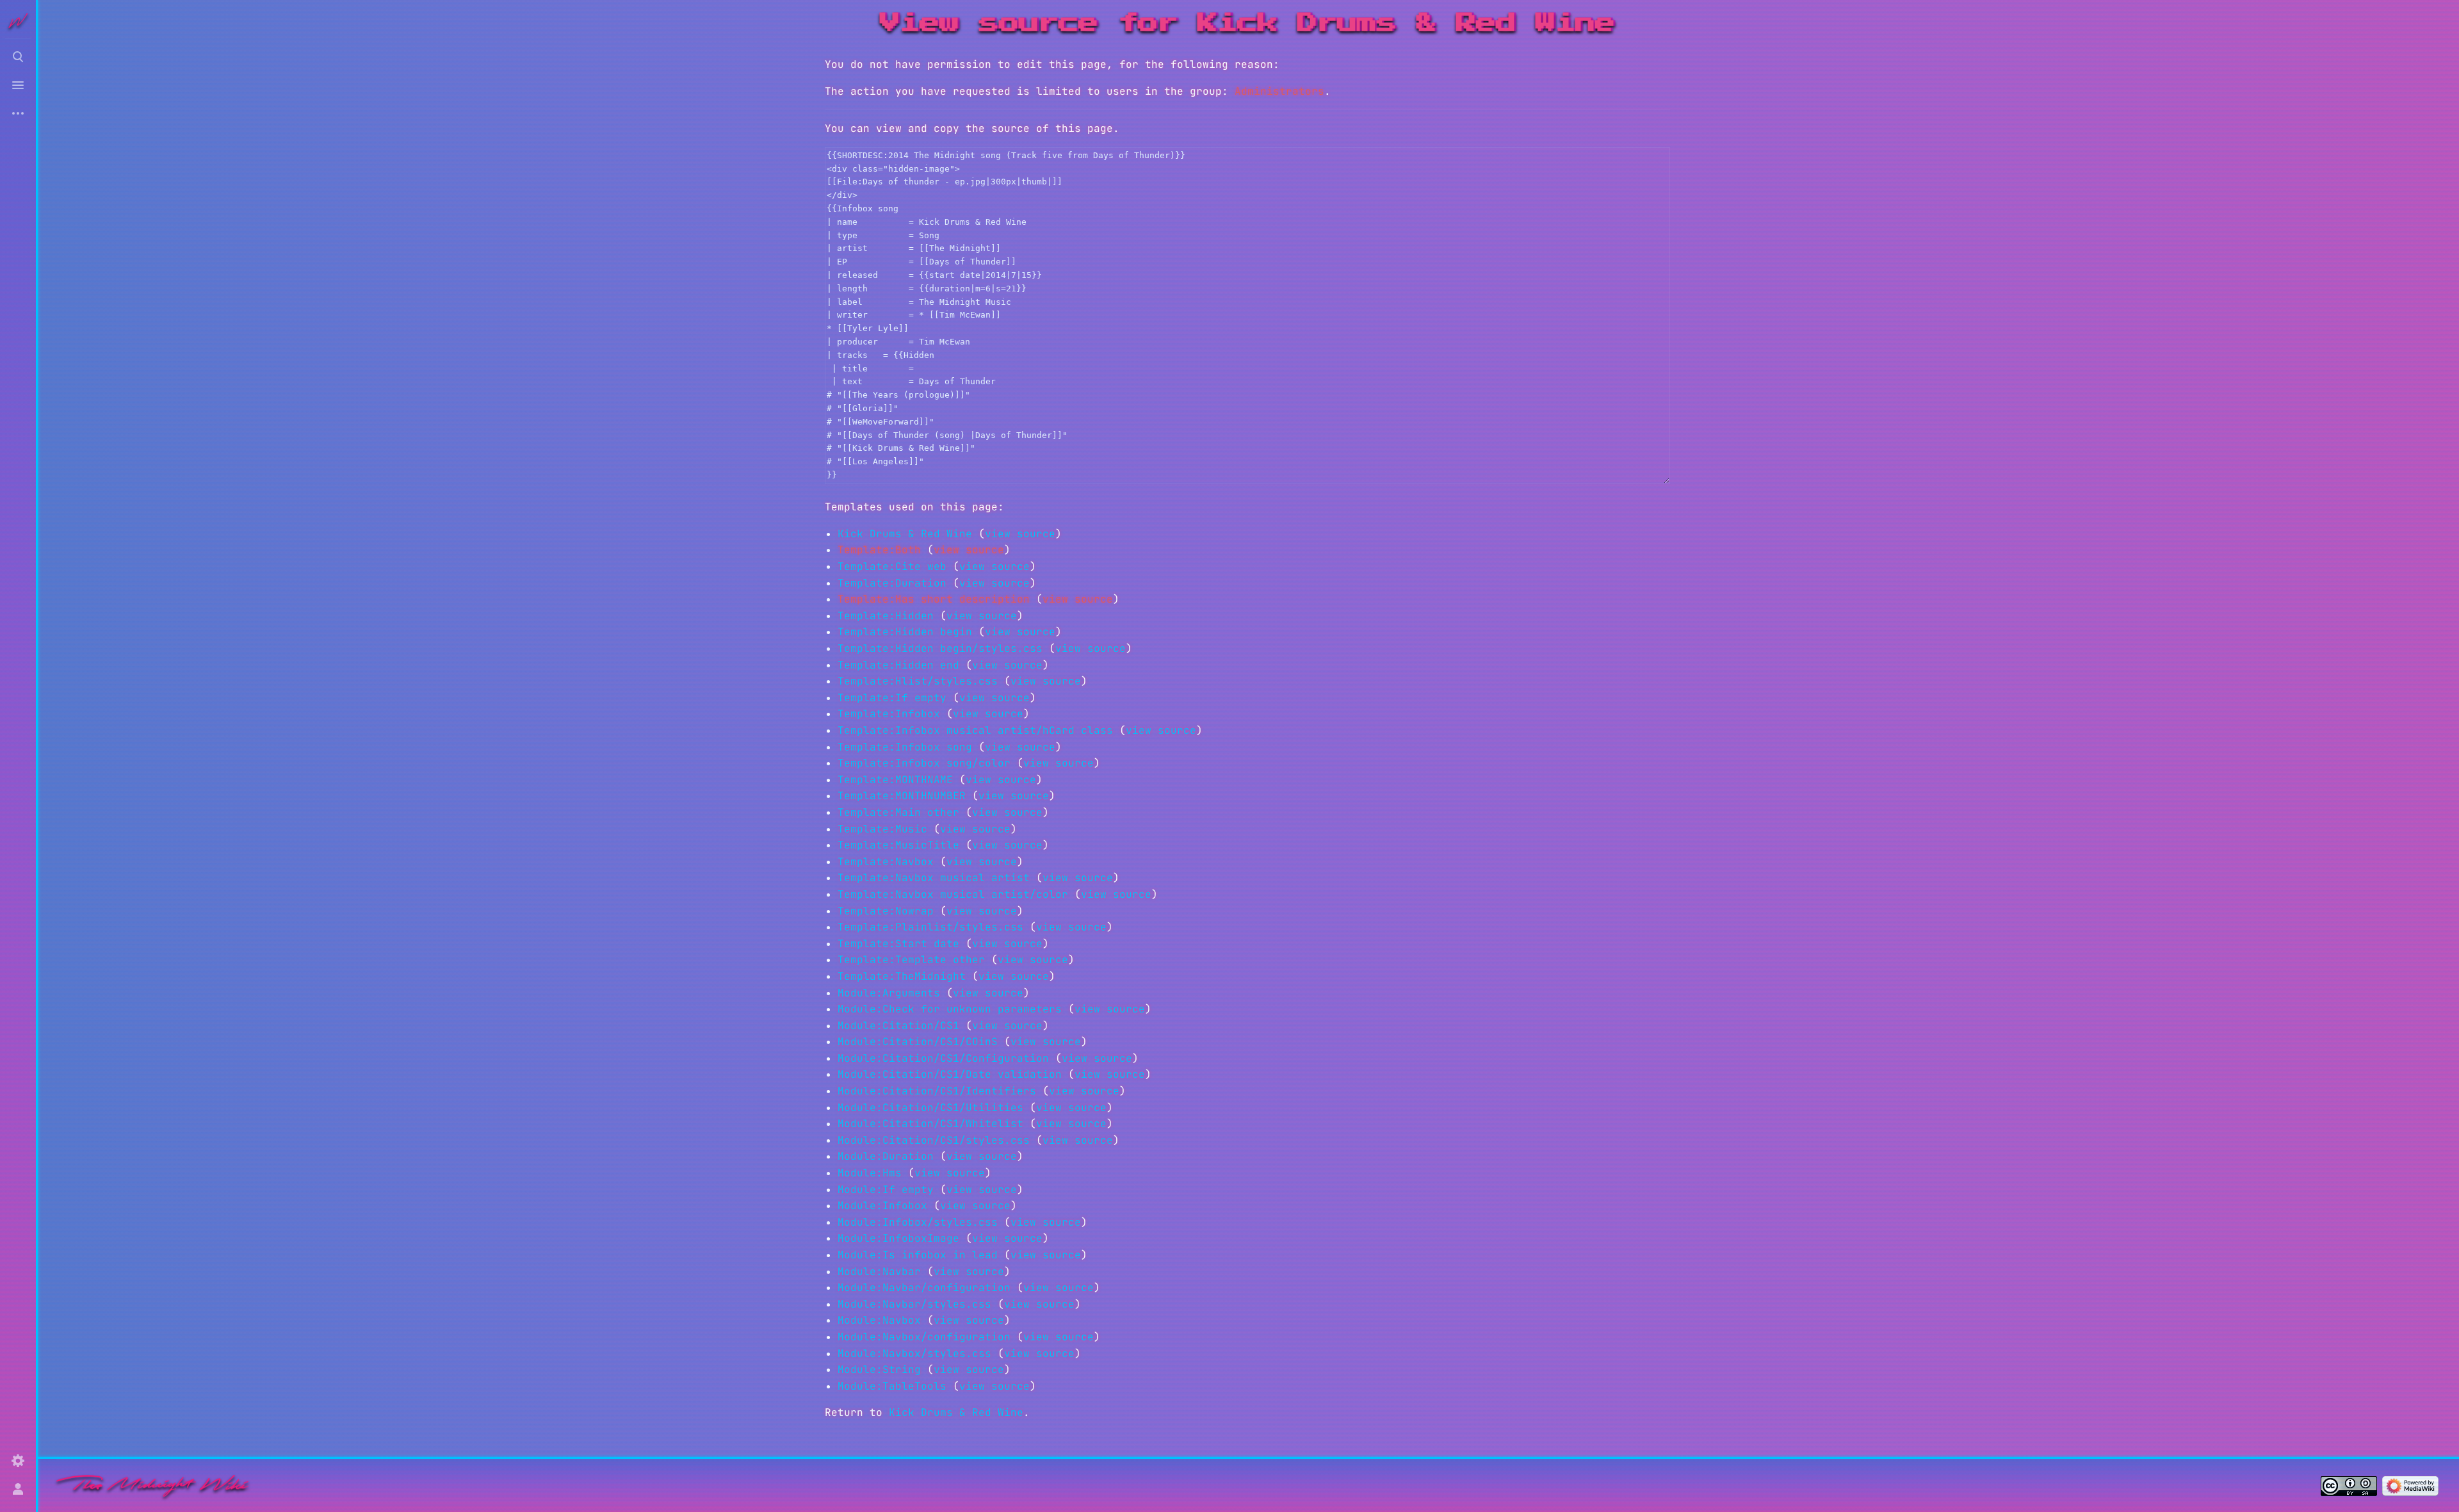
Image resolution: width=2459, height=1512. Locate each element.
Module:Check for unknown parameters (950, 1009)
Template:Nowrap (886, 911)
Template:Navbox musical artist (934, 878)
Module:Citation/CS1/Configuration (943, 1058)
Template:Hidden (886, 616)
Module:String (879, 1370)
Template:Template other (911, 960)
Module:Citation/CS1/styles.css (934, 1140)
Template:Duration (892, 583)
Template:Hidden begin (905, 632)
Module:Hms (870, 1173)
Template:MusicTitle (898, 845)
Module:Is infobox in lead (918, 1255)
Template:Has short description (934, 599)
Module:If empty (886, 1190)
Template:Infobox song (905, 747)
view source (1020, 534)
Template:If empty (892, 698)
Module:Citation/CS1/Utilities (930, 1108)
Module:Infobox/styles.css (918, 1222)
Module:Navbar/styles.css (914, 1304)
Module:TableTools (892, 1386)
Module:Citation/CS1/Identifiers (937, 1091)
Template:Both (879, 550)
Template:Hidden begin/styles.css (940, 648)
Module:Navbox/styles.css (914, 1353)
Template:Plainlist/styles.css (930, 927)
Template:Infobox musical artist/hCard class (975, 730)
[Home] (152, 1485)
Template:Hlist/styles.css (918, 681)
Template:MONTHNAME (895, 780)
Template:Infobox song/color (924, 763)
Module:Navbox (879, 1320)
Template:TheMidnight (902, 976)
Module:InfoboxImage (898, 1238)
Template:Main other (898, 812)
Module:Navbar (879, 1272)
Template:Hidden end (898, 665)
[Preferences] (18, 1461)
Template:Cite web (892, 566)
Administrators (1279, 91)
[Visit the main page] (18, 20)
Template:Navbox (886, 862)
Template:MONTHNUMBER (902, 796)
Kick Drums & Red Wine (905, 534)
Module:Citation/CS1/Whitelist (930, 1124)
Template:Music (882, 829)
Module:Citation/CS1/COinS (918, 1042)
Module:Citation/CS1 (898, 1026)
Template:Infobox (889, 714)
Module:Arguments (889, 993)
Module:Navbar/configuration (924, 1288)
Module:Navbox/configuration (924, 1337)
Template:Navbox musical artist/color (953, 894)
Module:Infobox (882, 1206)
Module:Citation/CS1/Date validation (950, 1074)
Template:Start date (898, 944)
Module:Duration (886, 1156)
